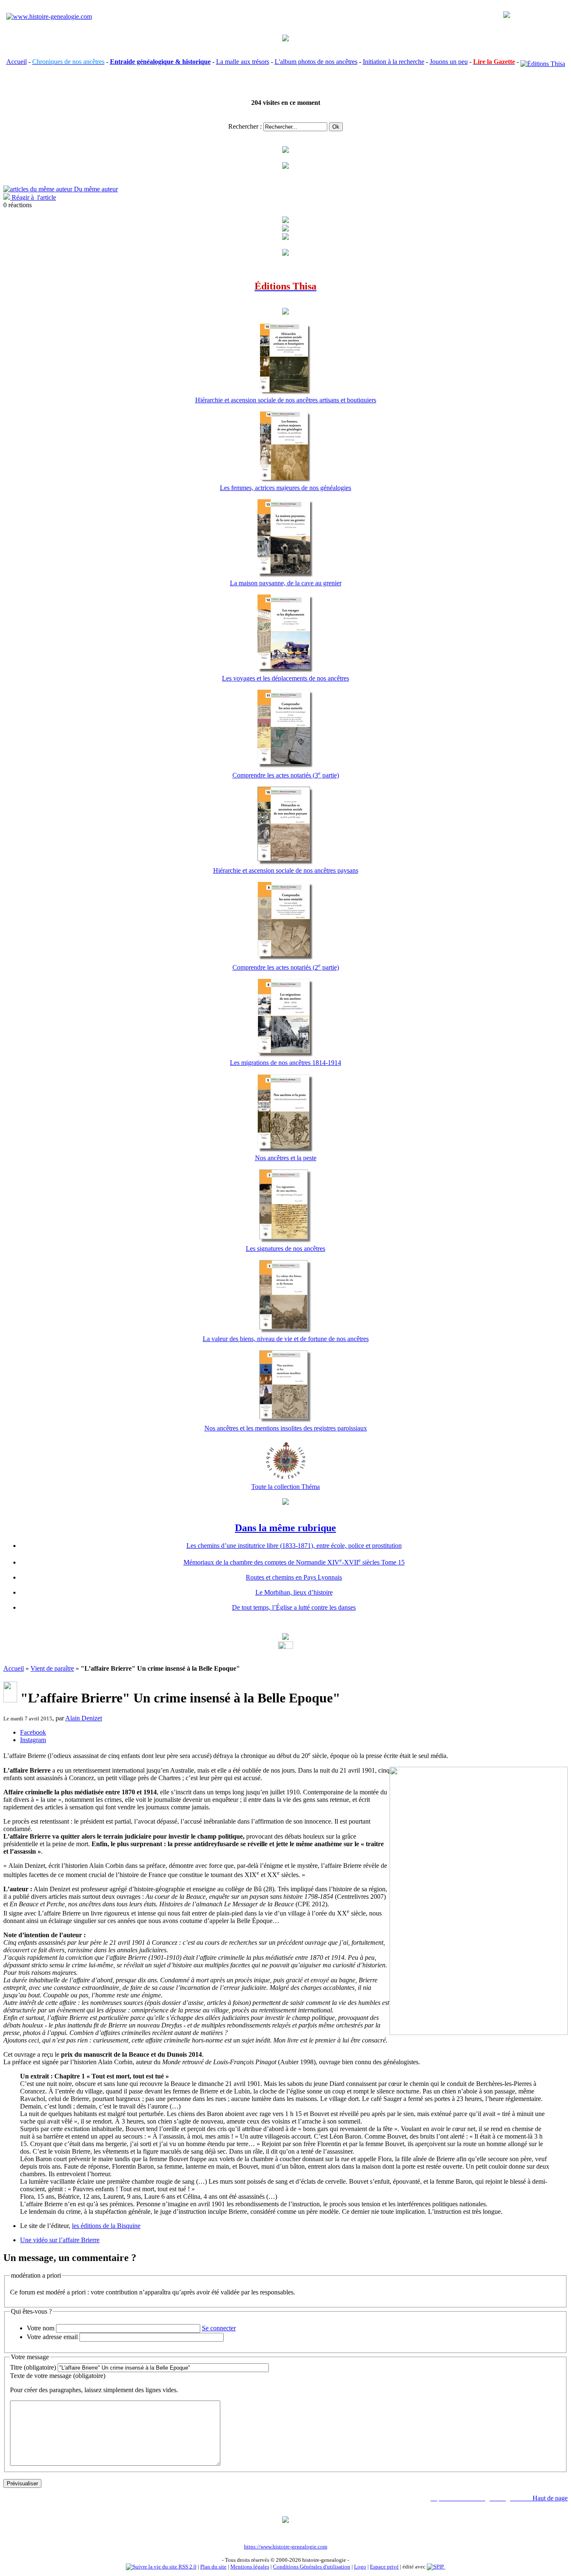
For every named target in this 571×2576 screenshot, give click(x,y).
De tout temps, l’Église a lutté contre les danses (294, 1607)
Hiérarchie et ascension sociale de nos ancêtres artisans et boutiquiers (286, 400)
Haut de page (550, 2498)
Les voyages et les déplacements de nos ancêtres (285, 678)
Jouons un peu (449, 62)
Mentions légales (250, 2567)
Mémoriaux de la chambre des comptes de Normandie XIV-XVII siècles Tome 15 (294, 1562)
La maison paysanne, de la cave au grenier (286, 583)
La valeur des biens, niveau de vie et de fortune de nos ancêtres (286, 1339)
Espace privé (384, 2567)
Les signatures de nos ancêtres (285, 1249)
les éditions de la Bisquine (106, 2226)
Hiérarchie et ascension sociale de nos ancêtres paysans (286, 870)
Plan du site (213, 2567)
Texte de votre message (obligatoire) (58, 2376)
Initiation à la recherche (394, 62)
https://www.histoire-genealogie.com (286, 2547)
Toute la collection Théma (285, 1487)
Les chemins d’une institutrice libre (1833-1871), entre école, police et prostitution (294, 1546)
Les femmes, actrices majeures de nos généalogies (285, 488)
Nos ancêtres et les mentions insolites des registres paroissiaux (286, 1428)
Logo (360, 2567)
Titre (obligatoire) (33, 2367)
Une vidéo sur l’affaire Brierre (60, 2240)
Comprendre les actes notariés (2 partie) (286, 967)
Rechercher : (245, 126)
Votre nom (41, 2328)
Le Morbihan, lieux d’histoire (294, 1592)
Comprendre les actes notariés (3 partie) (286, 775)
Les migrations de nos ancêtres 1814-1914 (285, 1063)
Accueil (17, 62)
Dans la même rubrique (285, 1528)
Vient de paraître (52, 1668)
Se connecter (219, 2328)
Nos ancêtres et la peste (286, 1158)
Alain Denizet (84, 1718)
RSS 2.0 (187, 2567)
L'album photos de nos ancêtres (316, 62)
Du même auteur (95, 189)
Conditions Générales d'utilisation (312, 2567)
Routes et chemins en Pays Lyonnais (294, 1577)
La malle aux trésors (243, 62)
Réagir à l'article (33, 197)
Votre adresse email (52, 2337)
